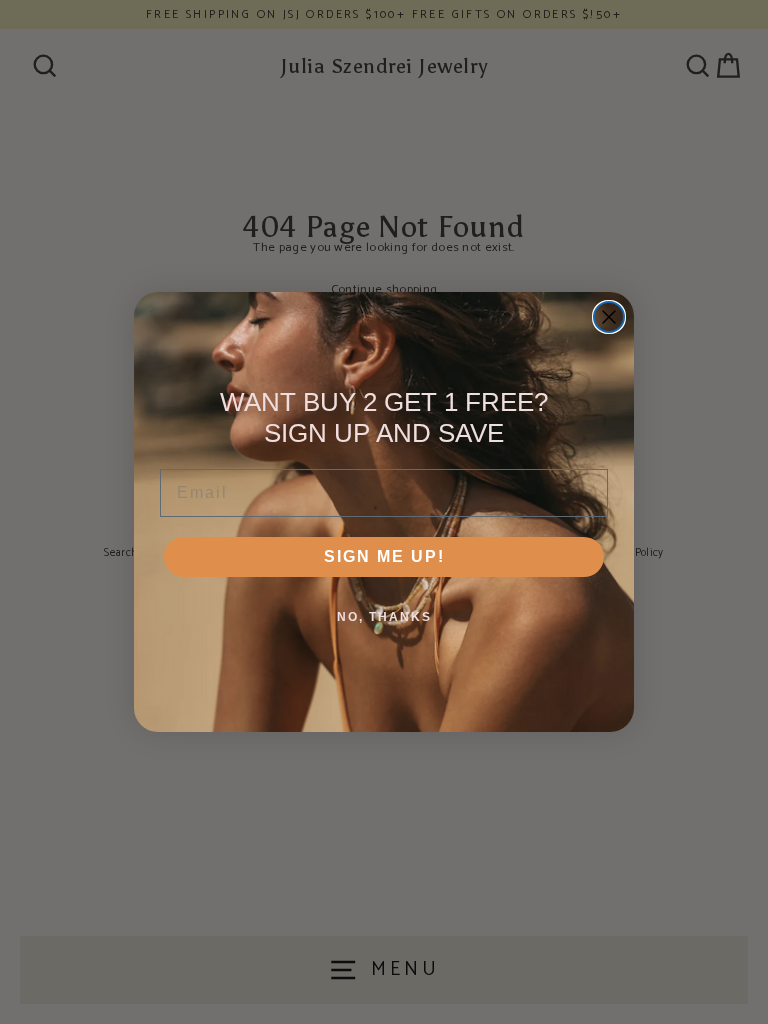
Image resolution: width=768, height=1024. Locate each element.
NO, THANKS (384, 617)
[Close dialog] (609, 317)
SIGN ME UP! (384, 556)
